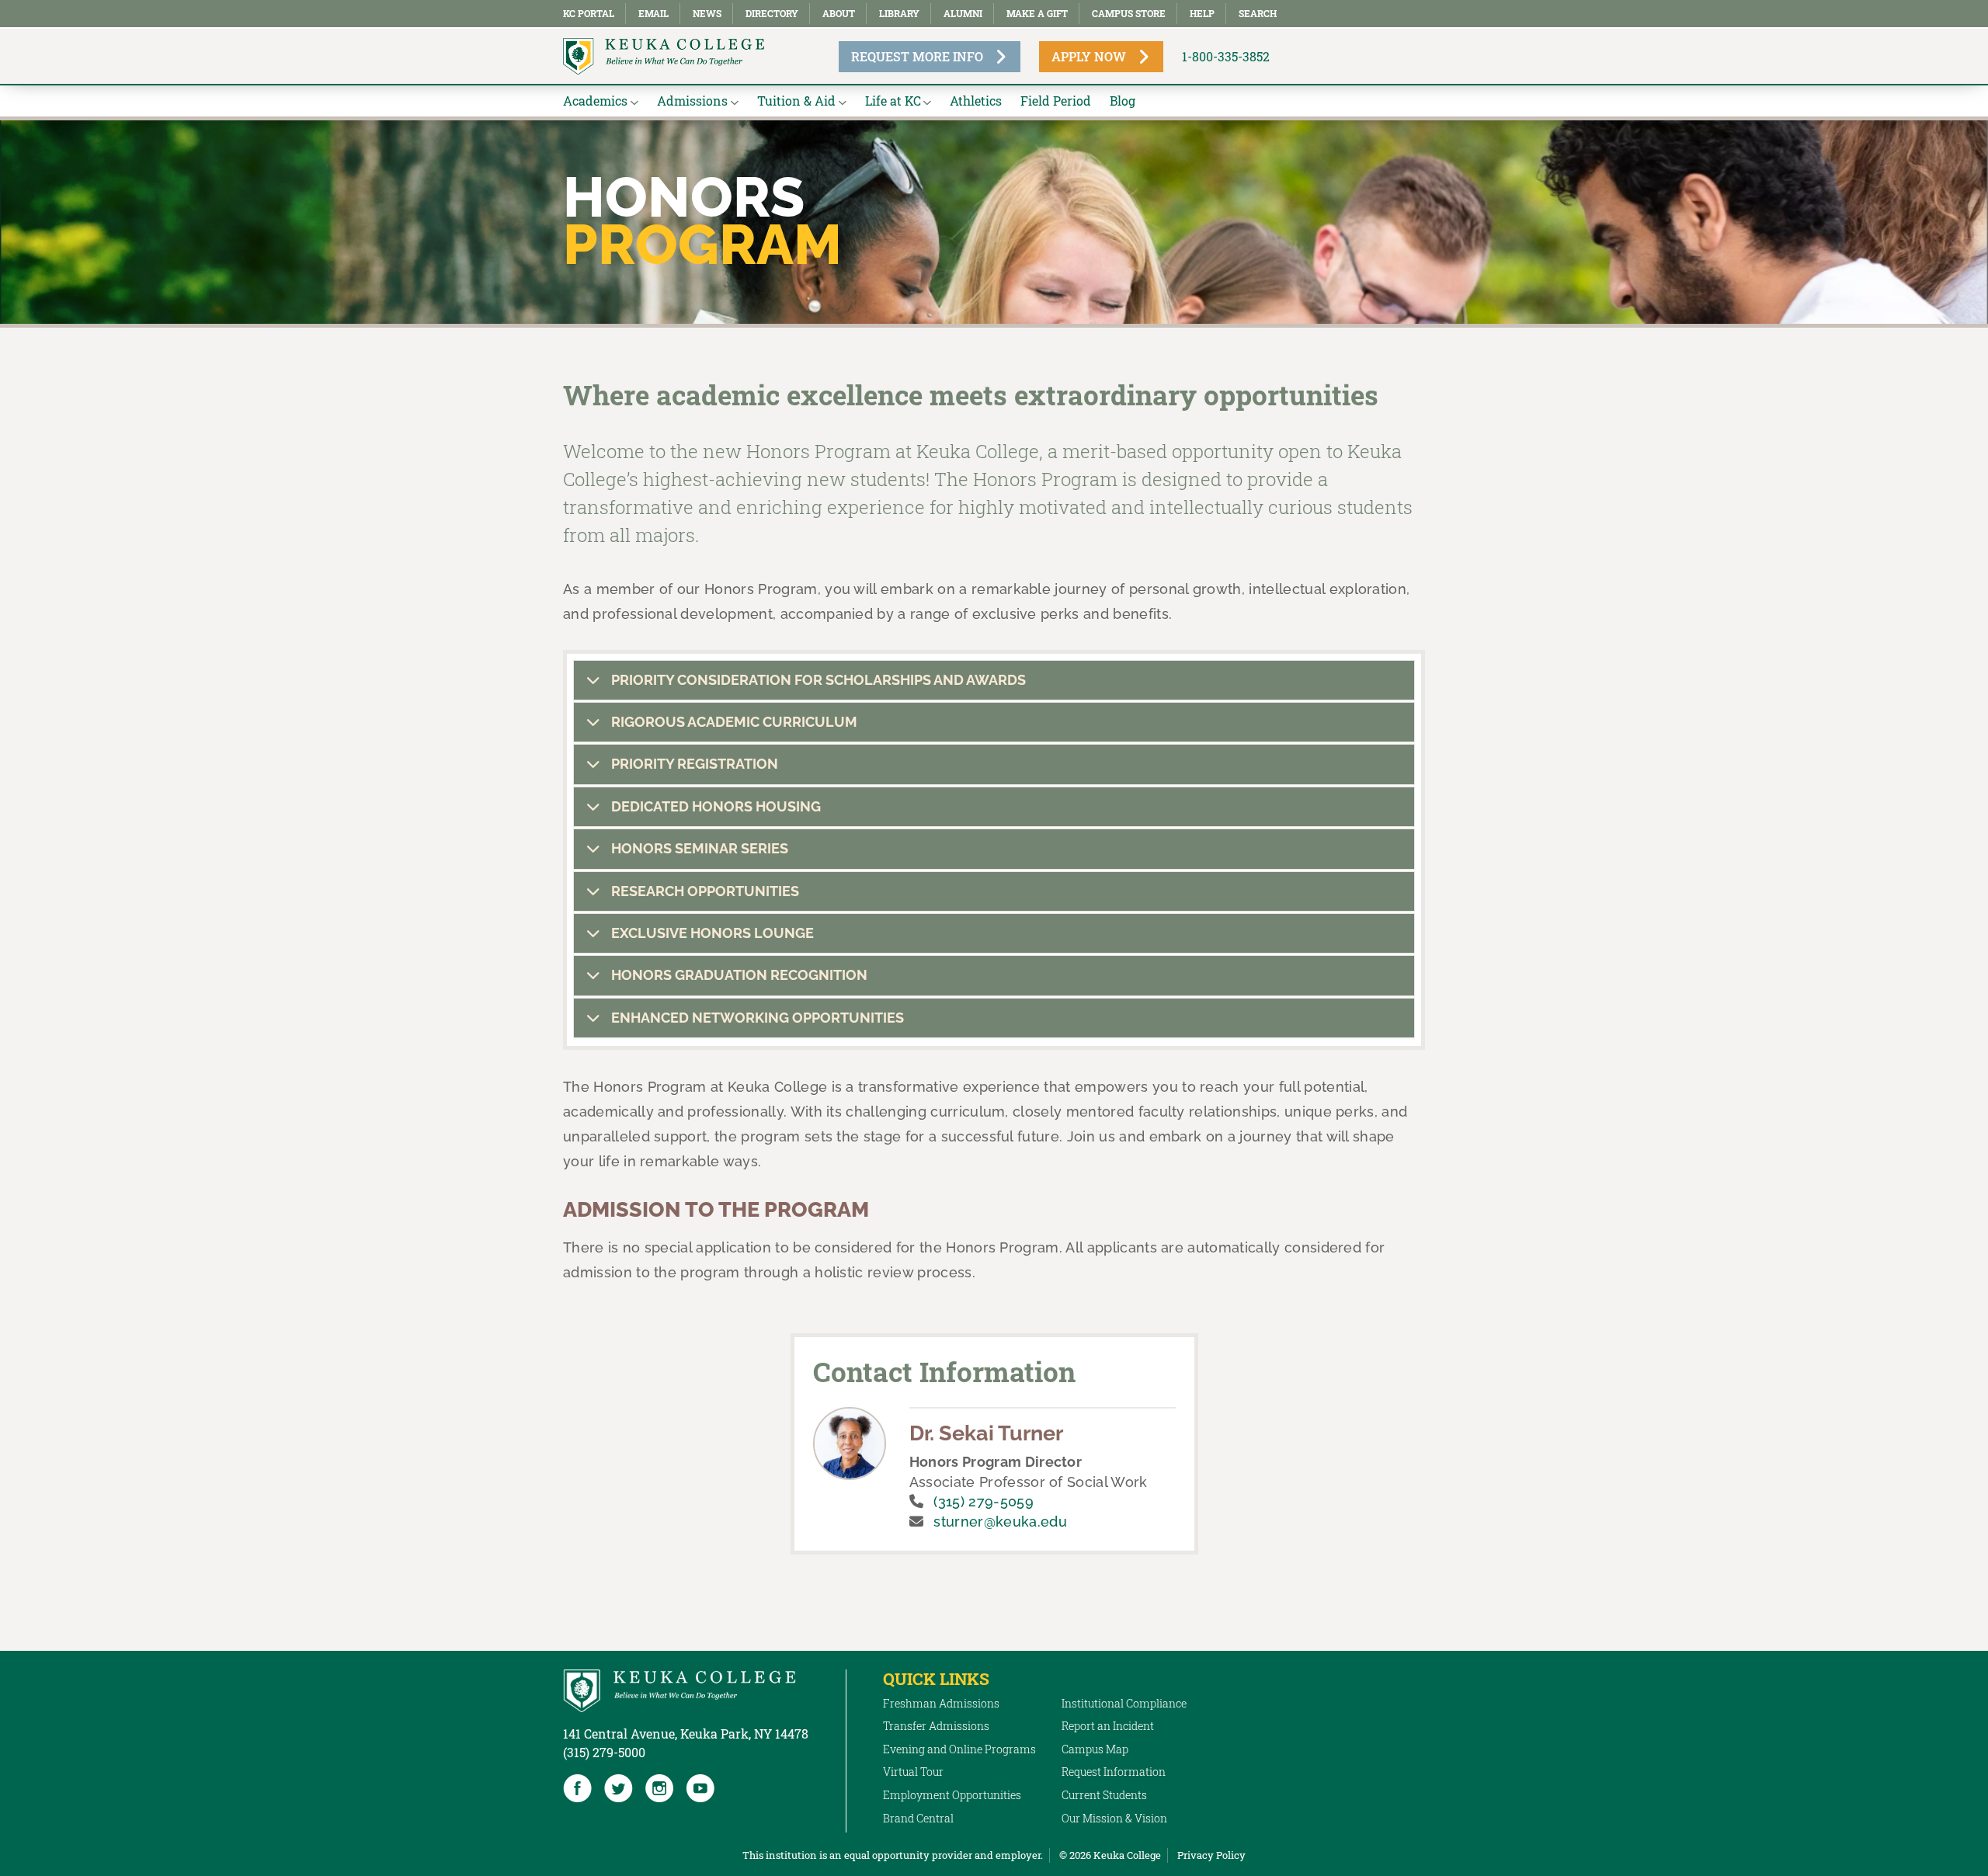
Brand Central (918, 1818)
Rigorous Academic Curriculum (733, 722)
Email (653, 13)
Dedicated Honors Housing (714, 806)
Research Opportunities (704, 891)
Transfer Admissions (936, 1726)
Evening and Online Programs (959, 1749)
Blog (1123, 101)
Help (1202, 13)
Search (1258, 13)
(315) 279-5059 (983, 1501)
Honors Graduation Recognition (738, 975)
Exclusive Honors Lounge (711, 933)
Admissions (692, 101)
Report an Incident (1108, 1726)
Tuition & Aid (796, 101)
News (707, 13)
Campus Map (1095, 1749)
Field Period (1056, 101)
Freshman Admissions (941, 1703)
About (839, 13)
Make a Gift (1037, 13)
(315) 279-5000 (604, 1752)
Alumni (963, 13)
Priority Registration (693, 764)
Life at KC (893, 101)
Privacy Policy (1211, 1855)
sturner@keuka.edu (1000, 1522)
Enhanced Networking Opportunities (756, 1018)
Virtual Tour (913, 1772)
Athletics (976, 101)
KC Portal (589, 13)
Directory (772, 13)
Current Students (1104, 1795)
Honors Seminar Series (698, 848)
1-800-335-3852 (1226, 56)
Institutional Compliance (1124, 1703)
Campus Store (1129, 13)
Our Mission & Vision (1114, 1818)
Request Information (1114, 1772)
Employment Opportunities (952, 1795)
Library (899, 13)
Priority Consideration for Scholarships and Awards (817, 680)
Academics (595, 101)
